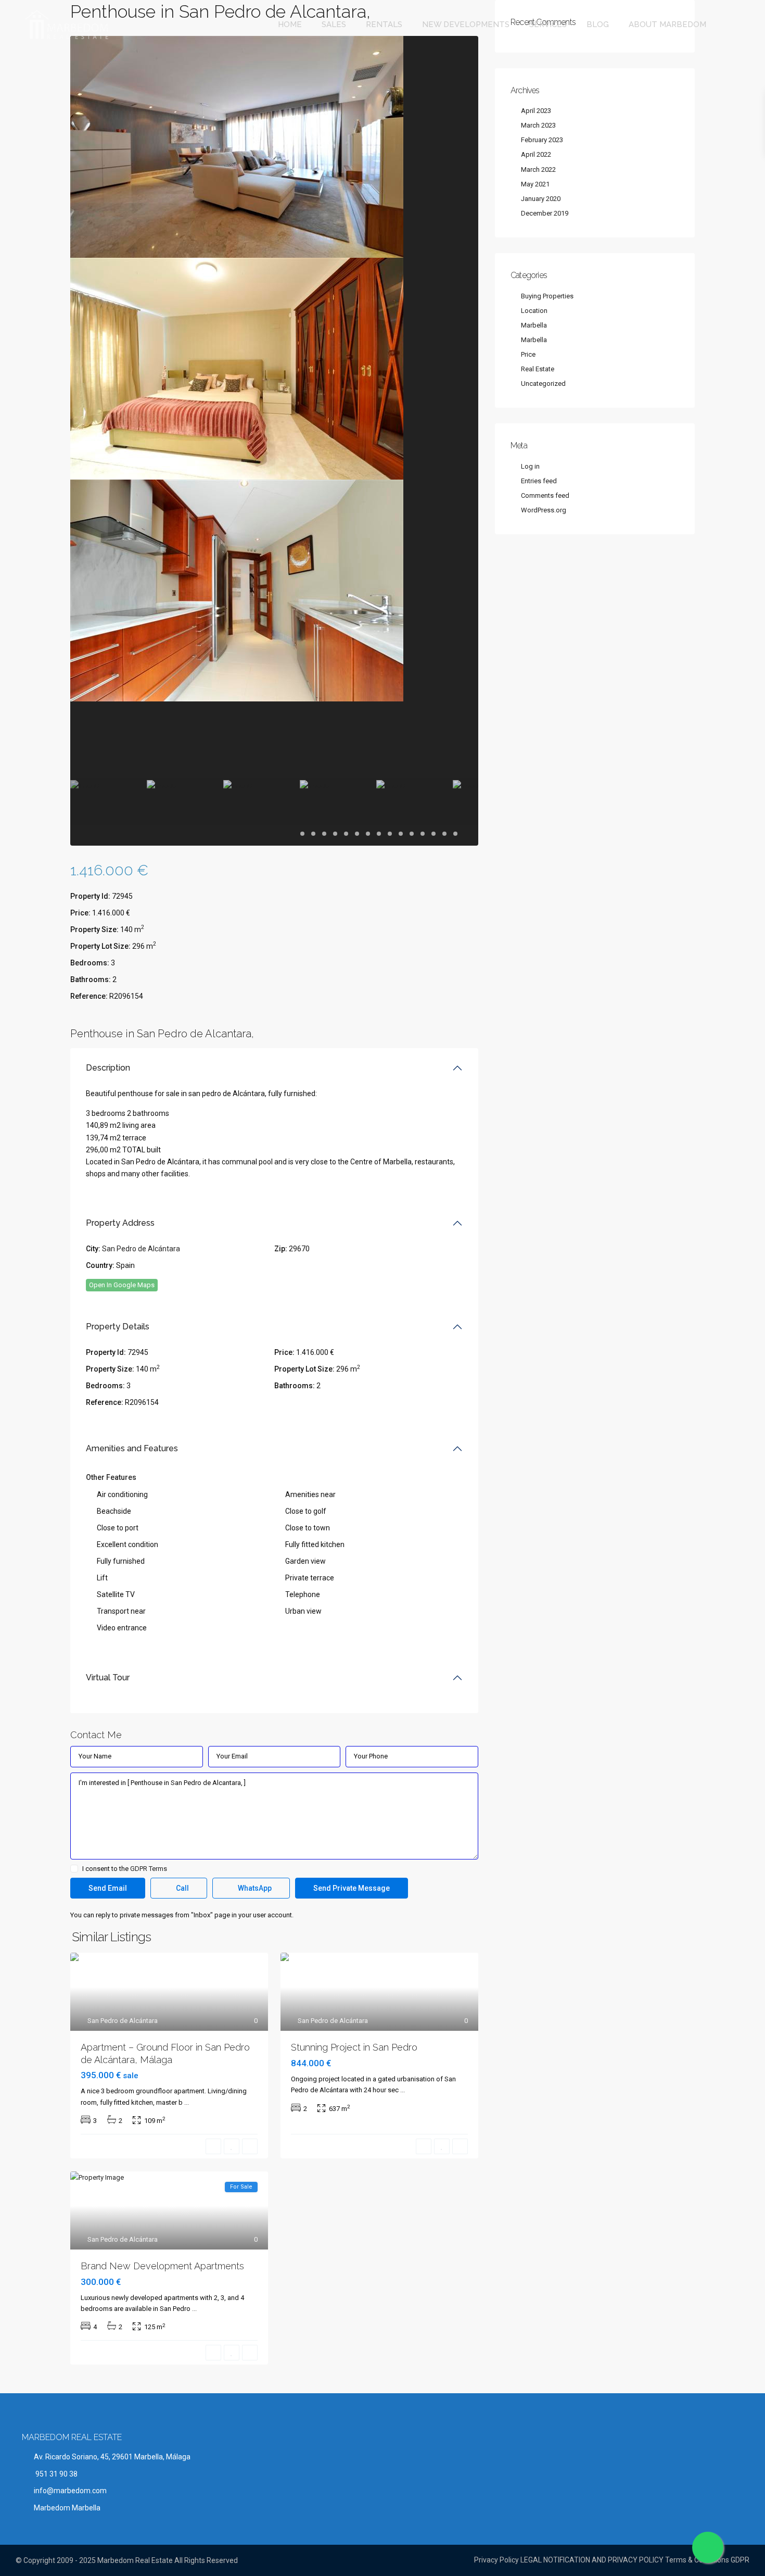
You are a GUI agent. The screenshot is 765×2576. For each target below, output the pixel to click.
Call (182, 1888)
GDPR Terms (149, 1869)
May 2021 (535, 184)
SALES (334, 24)
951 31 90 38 (56, 2474)
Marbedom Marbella (67, 2508)
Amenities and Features (132, 1448)
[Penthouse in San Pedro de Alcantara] (237, 146)
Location (534, 311)
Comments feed (545, 495)
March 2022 (538, 169)
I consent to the (125, 1869)
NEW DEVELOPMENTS (466, 24)
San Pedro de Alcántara (141, 1249)
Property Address (120, 1223)
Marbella (534, 325)
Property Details (118, 1327)
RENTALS (384, 24)
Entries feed (539, 481)
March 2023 (538, 125)
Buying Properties (547, 296)
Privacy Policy (496, 2560)
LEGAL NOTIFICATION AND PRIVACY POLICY (592, 2560)
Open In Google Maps (122, 1285)
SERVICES (548, 24)
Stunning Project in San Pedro (354, 2047)
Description (108, 1068)
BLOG (598, 24)
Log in (530, 466)
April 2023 (536, 111)
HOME (290, 24)
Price (528, 354)
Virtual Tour (108, 1677)
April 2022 (536, 154)
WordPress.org (544, 510)
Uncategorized (543, 384)
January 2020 (541, 199)
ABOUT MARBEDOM (667, 24)
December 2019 (545, 213)
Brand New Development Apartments (162, 2266)
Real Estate (538, 369)
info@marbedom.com (70, 2491)
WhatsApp (254, 1888)
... (187, 2102)
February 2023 (542, 140)
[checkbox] (74, 1869)
